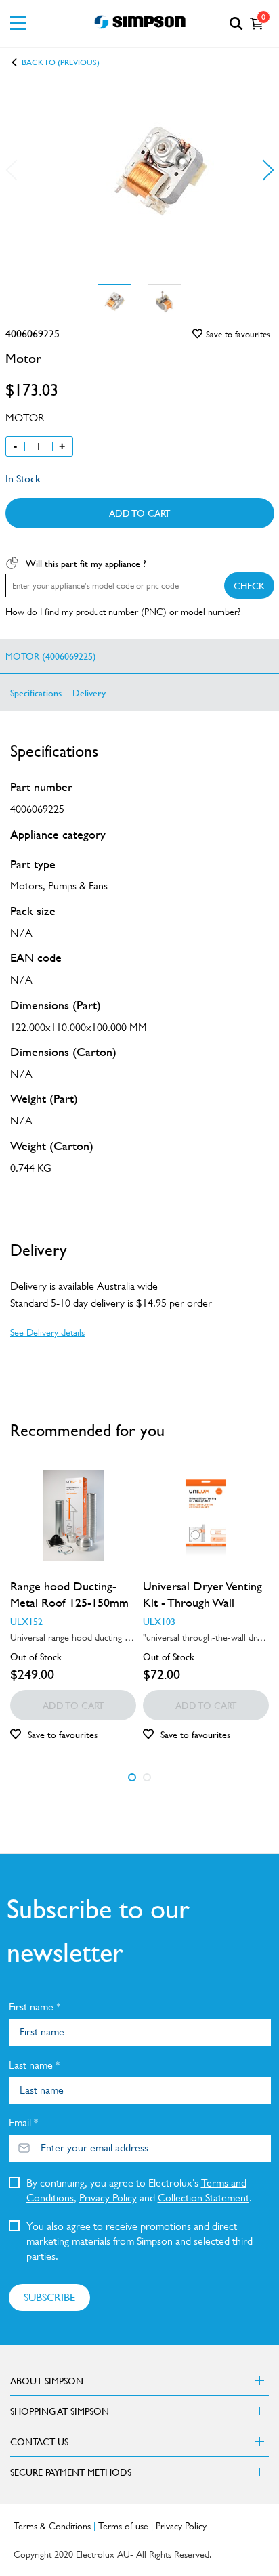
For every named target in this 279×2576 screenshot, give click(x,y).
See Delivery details (47, 1332)
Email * (23, 2123)
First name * (35, 2007)
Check (249, 585)
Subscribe (49, 2297)
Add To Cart (139, 513)
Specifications (36, 692)
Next (263, 170)
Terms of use (123, 2526)
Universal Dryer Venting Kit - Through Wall (202, 1594)
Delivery (89, 692)
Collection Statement (203, 2198)
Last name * (34, 2065)
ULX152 (26, 1621)
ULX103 (159, 1621)
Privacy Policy (108, 2198)
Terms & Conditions (52, 2526)
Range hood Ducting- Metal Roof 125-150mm (69, 1594)
